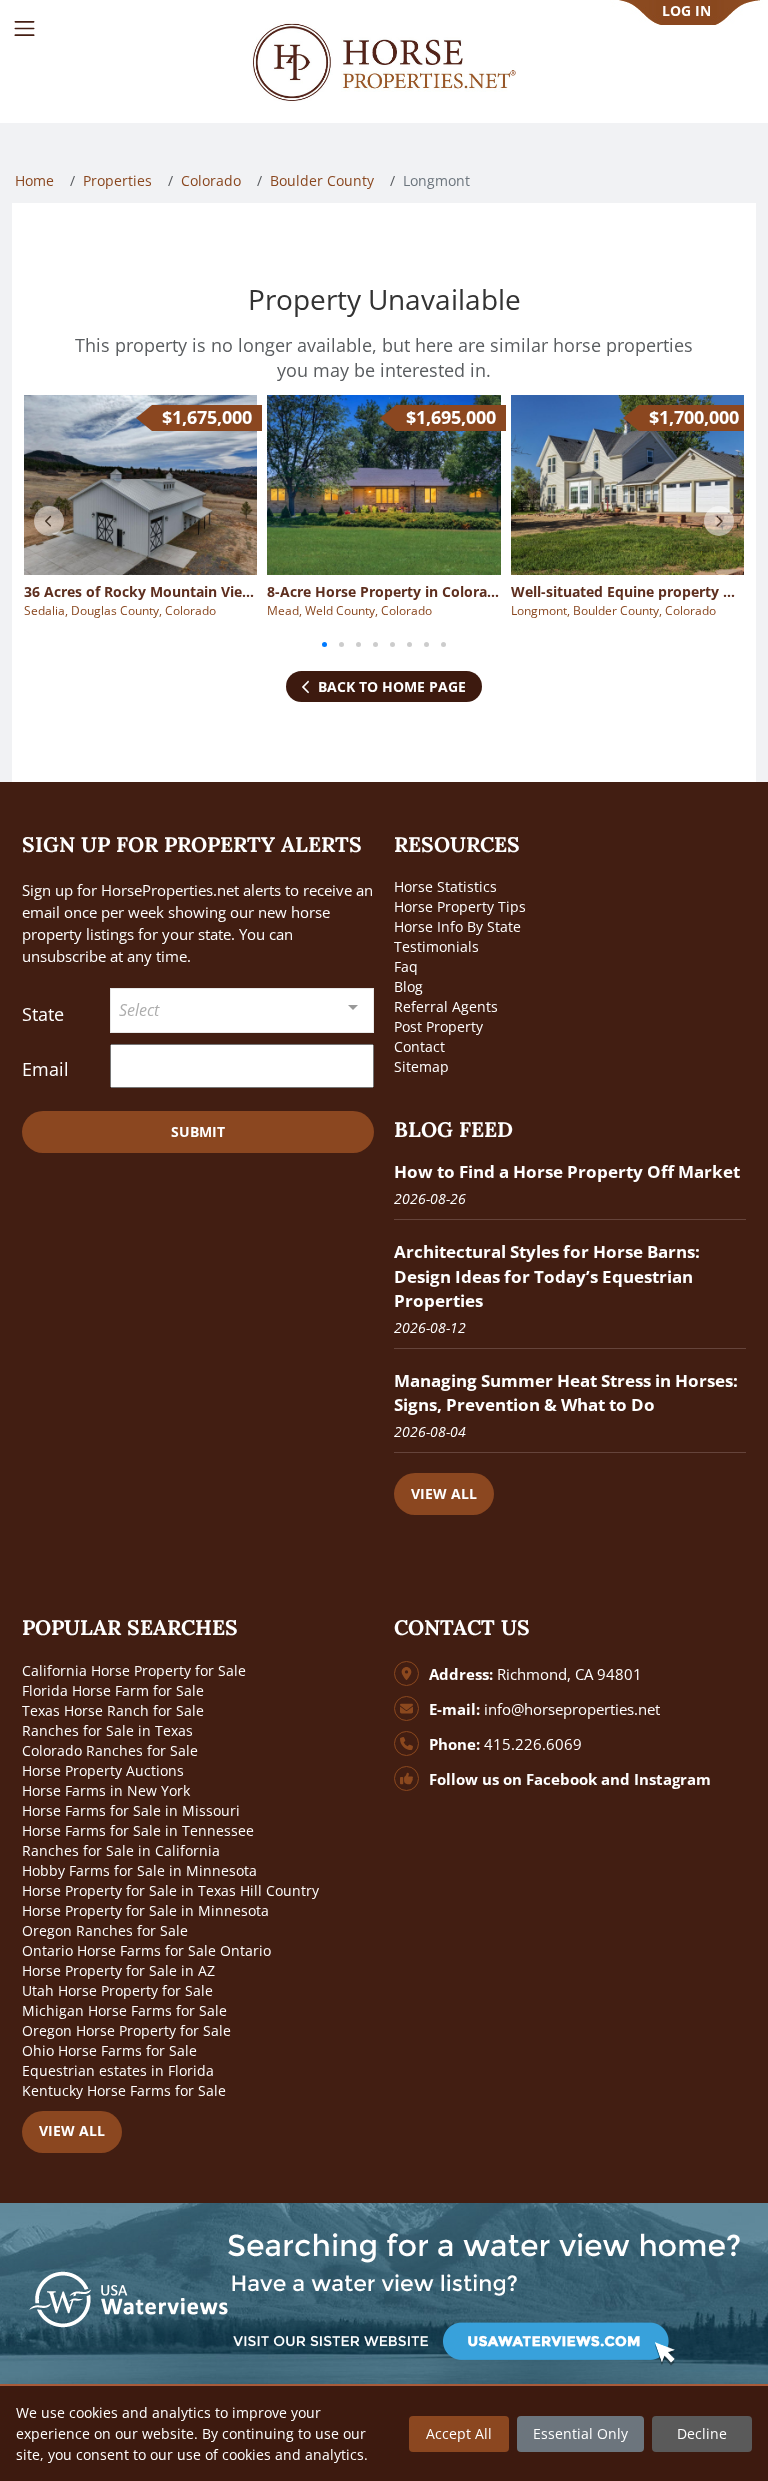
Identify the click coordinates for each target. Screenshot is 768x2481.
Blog (408, 986)
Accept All (459, 2433)
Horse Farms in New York (106, 1790)
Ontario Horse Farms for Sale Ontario (146, 1950)
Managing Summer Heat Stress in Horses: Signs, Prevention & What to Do (566, 1392)
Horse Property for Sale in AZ (118, 1970)
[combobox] (242, 1010)
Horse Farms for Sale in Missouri (131, 1810)
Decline (702, 2433)
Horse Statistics (445, 886)
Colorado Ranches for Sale (110, 1750)
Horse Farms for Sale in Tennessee (138, 1830)
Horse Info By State (457, 926)
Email (45, 1069)
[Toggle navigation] (24, 28)
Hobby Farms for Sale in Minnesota (139, 1870)
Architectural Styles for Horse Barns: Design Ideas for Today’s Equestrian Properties (547, 1275)
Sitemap (421, 1066)
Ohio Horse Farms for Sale (109, 2050)
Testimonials (436, 946)
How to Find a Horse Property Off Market (567, 1171)
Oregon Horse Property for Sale (126, 2030)
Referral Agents (446, 1006)
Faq (406, 966)
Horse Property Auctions (103, 1770)
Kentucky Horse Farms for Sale (124, 2090)
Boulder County (322, 180)
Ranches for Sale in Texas (107, 1730)
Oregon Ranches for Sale (105, 1930)
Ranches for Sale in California (121, 1850)
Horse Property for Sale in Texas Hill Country (170, 1890)
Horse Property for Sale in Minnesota (145, 1910)
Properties (117, 180)
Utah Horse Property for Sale (117, 1990)
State (43, 1014)
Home (34, 180)
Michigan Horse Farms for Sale (124, 2010)
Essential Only (580, 2433)
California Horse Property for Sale (134, 1670)
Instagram (672, 1779)
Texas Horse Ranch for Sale (113, 1710)
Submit (198, 1131)
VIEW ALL (444, 1493)
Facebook (561, 1779)
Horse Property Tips (460, 906)
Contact (419, 1046)
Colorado (211, 180)
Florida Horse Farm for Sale (113, 1690)
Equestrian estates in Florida (118, 2070)
